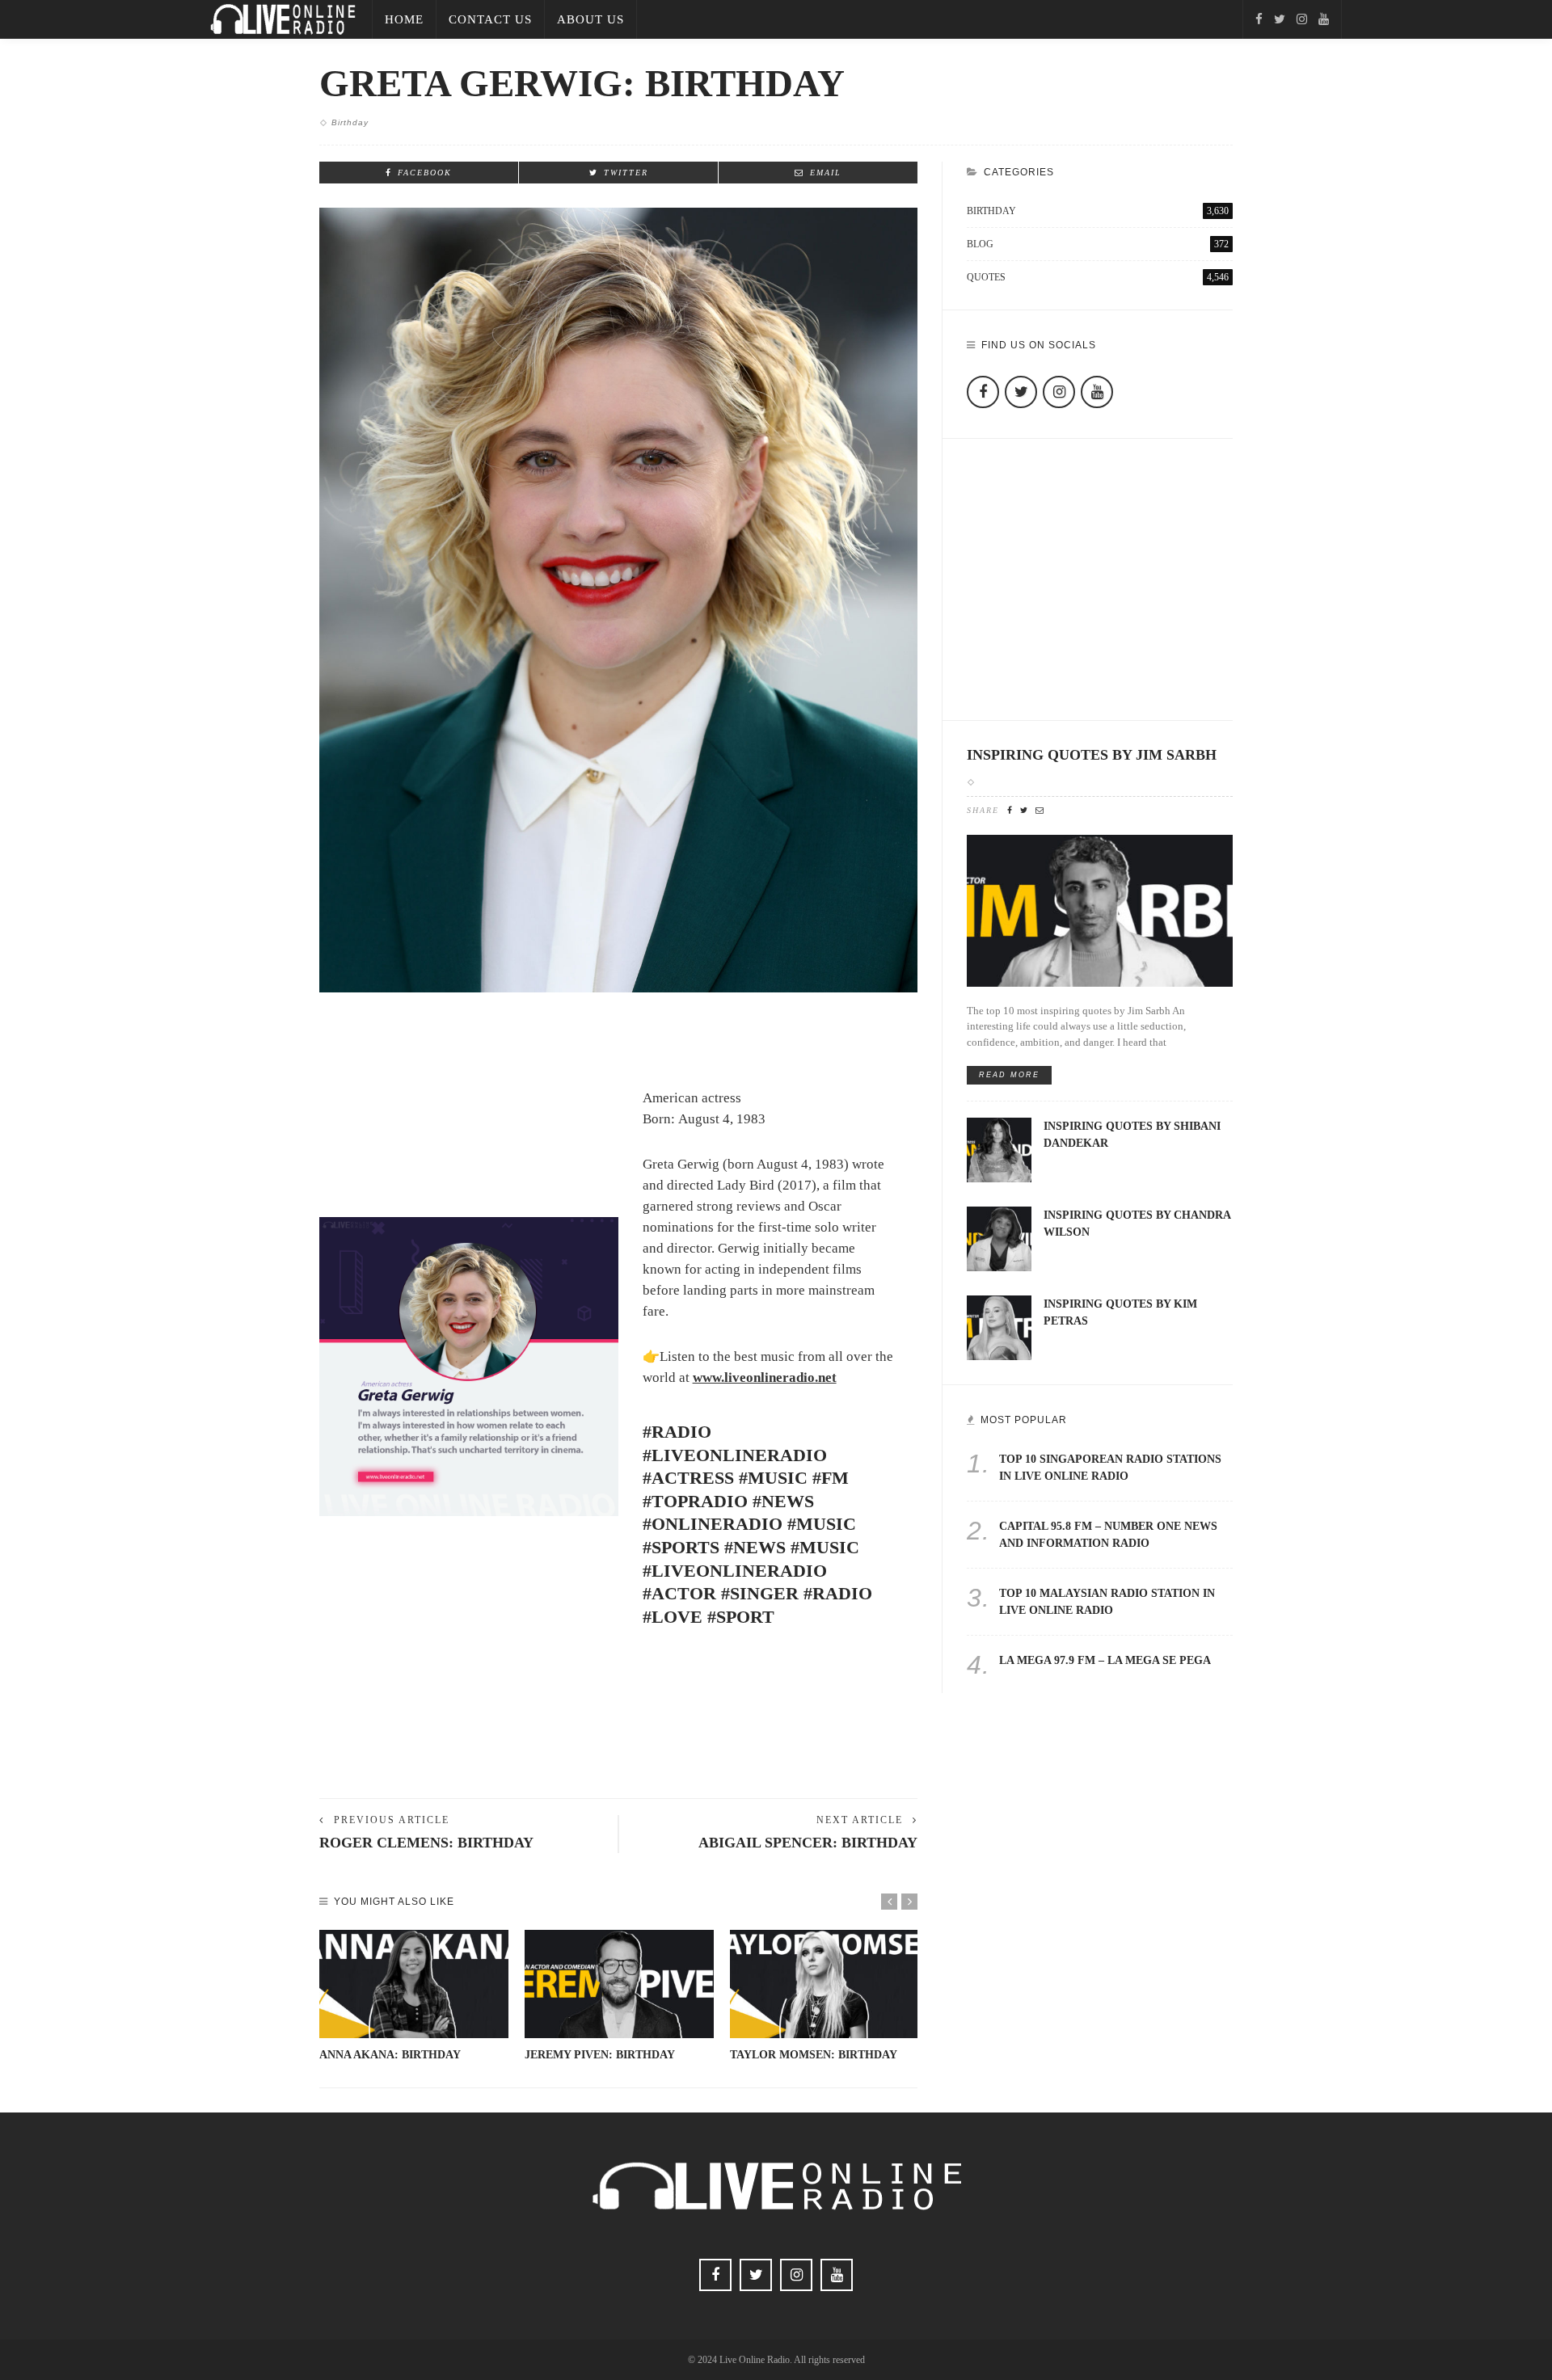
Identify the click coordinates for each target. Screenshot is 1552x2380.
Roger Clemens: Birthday (426, 1843)
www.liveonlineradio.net (765, 1377)
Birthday (350, 122)
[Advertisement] (618, 1731)
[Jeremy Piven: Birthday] (619, 1984)
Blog (1098, 244)
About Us (590, 19)
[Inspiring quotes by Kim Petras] (999, 1327)
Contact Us (490, 19)
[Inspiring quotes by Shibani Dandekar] (999, 1149)
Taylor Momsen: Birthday (814, 2055)
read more (1009, 1075)
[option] (414, 1997)
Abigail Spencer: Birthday (808, 1843)
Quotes (1098, 277)
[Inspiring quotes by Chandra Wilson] (999, 1238)
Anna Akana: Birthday (390, 2055)
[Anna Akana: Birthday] (414, 1984)
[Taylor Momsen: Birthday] (824, 1984)
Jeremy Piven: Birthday (600, 2055)
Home (404, 19)
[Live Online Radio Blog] (283, 18)
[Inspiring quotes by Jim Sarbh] (1100, 910)
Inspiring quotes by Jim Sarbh (1092, 755)
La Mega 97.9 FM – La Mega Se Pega (1105, 1660)
